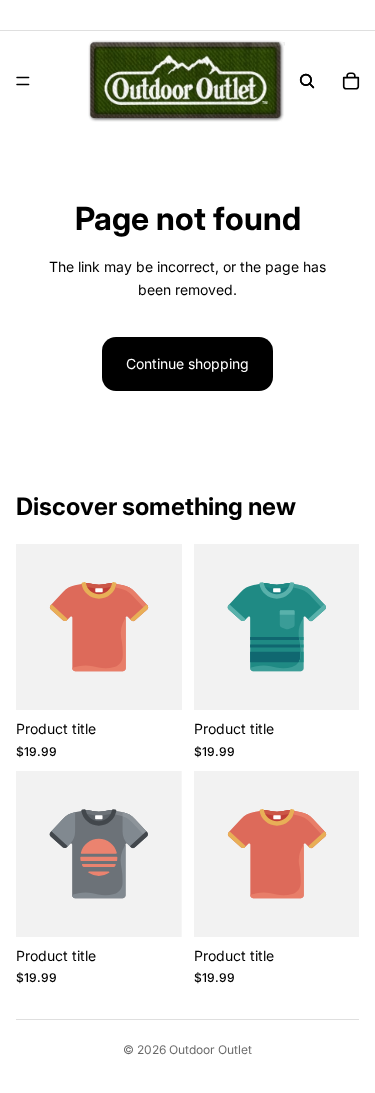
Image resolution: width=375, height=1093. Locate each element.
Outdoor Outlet (210, 1049)
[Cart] (351, 81)
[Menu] (23, 81)
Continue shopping (187, 363)
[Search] (307, 81)
